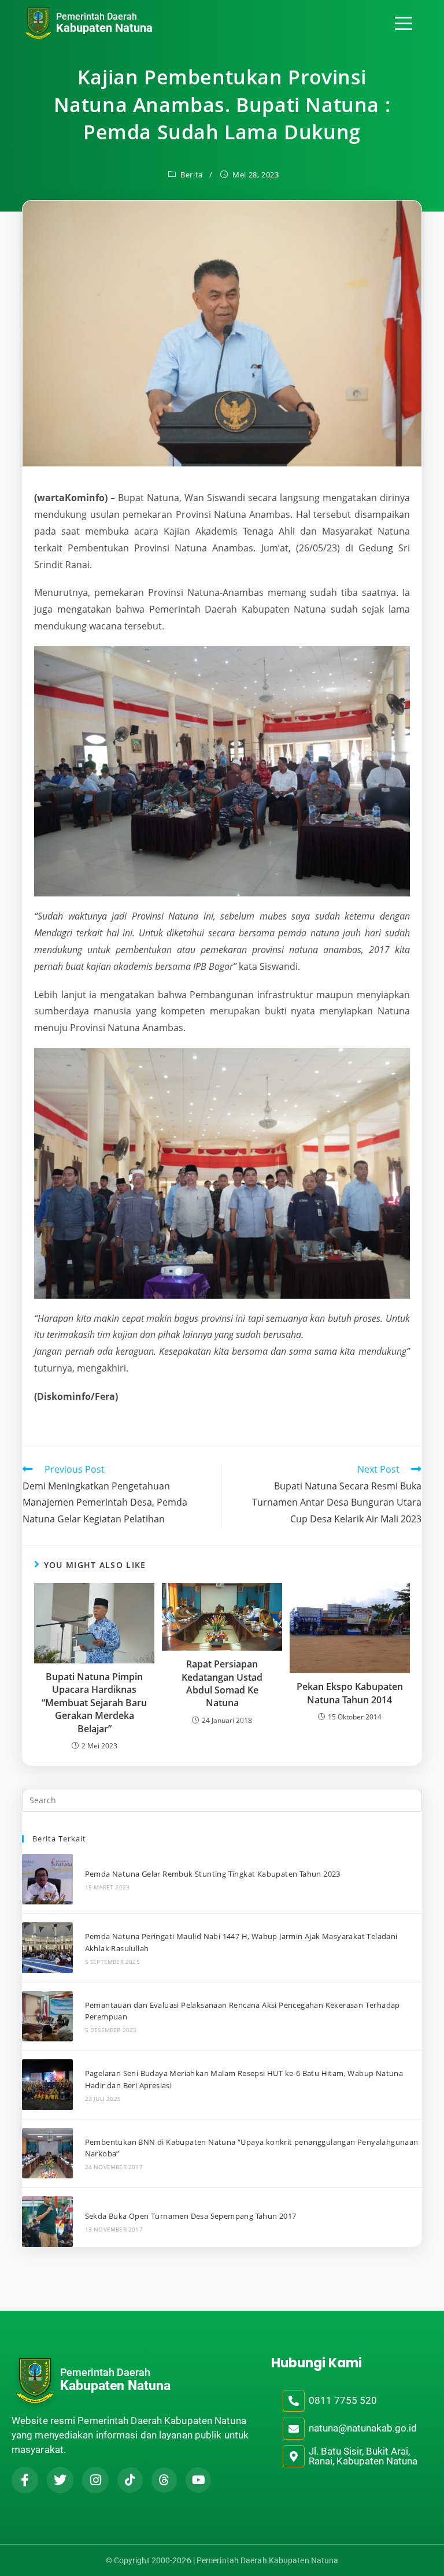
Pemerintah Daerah (97, 16)
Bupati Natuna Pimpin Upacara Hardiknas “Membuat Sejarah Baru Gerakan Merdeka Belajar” (94, 1703)
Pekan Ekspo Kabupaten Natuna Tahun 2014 (350, 1693)
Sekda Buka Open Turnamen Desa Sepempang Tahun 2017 (191, 2216)
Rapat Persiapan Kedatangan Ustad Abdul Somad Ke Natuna (222, 1683)
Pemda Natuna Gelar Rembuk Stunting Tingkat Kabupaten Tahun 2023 (213, 1874)
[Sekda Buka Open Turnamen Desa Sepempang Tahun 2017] (47, 2221)
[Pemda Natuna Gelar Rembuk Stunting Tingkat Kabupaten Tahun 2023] (47, 1879)
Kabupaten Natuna (104, 28)
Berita (192, 175)
